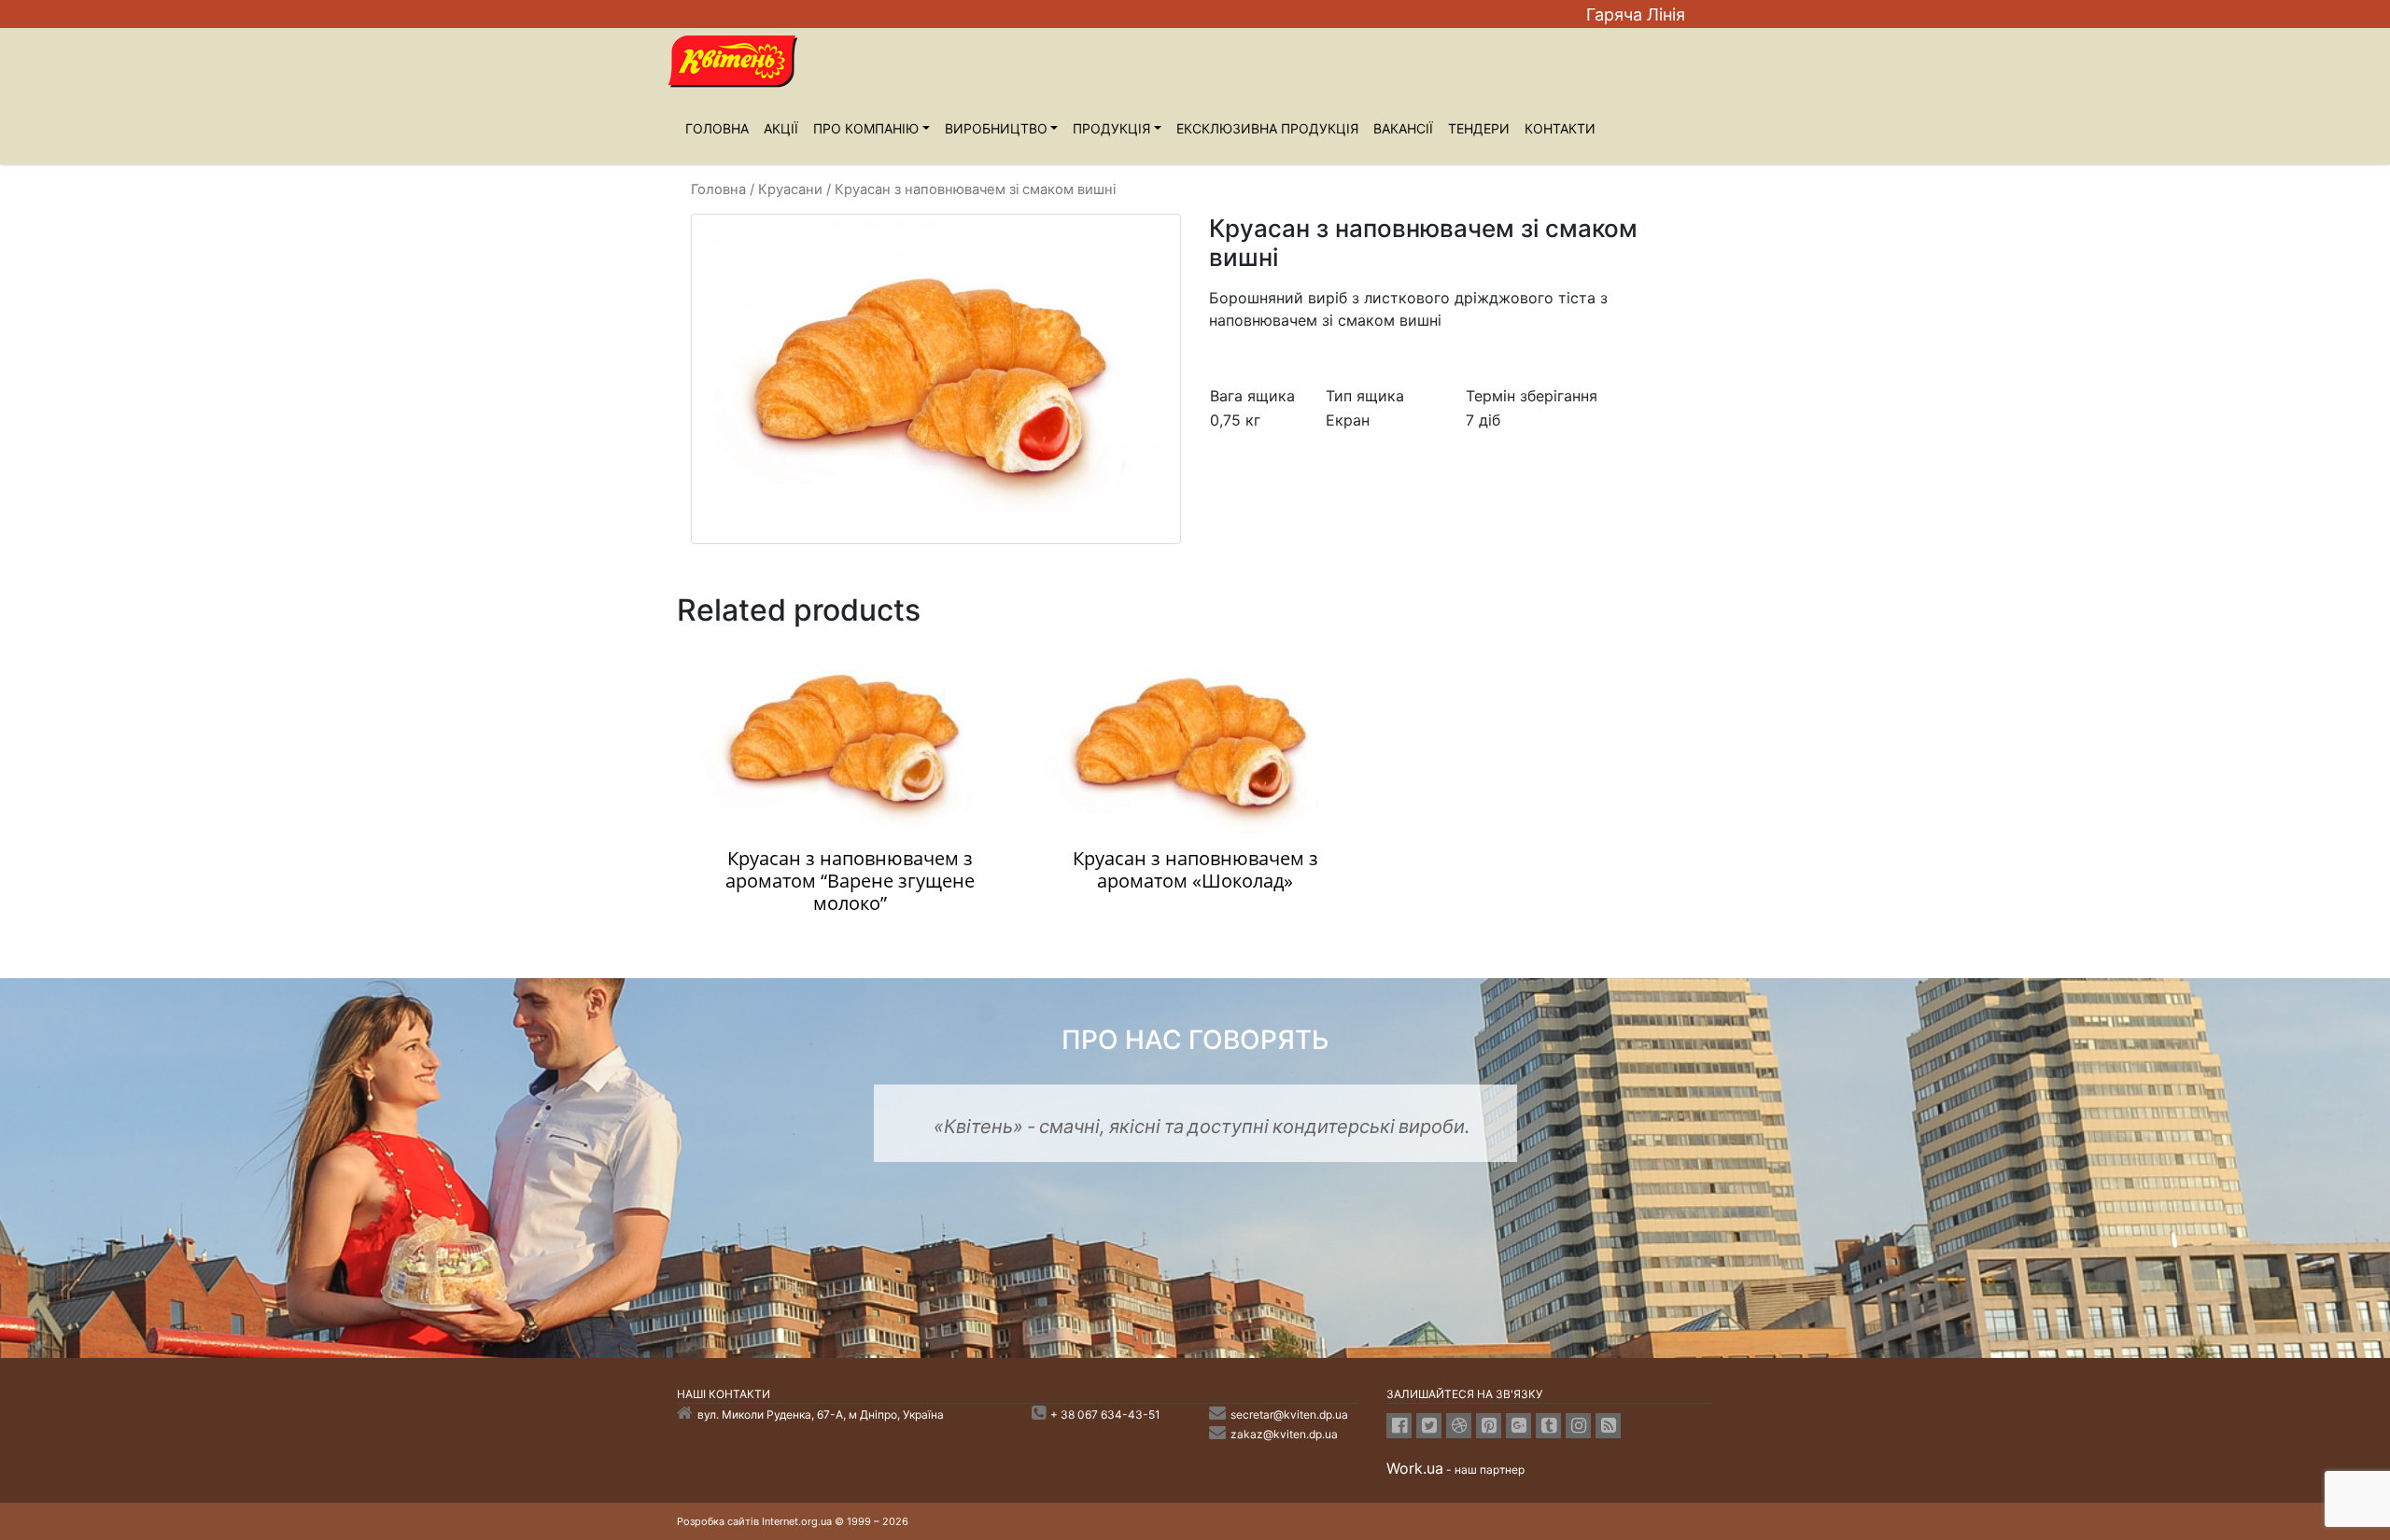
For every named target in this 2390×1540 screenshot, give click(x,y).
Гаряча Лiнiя (1636, 14)
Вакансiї (1403, 128)
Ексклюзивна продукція (1267, 128)
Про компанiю (866, 128)
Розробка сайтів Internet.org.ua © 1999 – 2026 (793, 1521)
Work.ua (1415, 1468)
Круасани (790, 189)
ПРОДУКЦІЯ (1111, 128)
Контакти (1560, 128)
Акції (781, 128)
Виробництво (996, 128)
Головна (717, 128)
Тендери (1479, 128)
